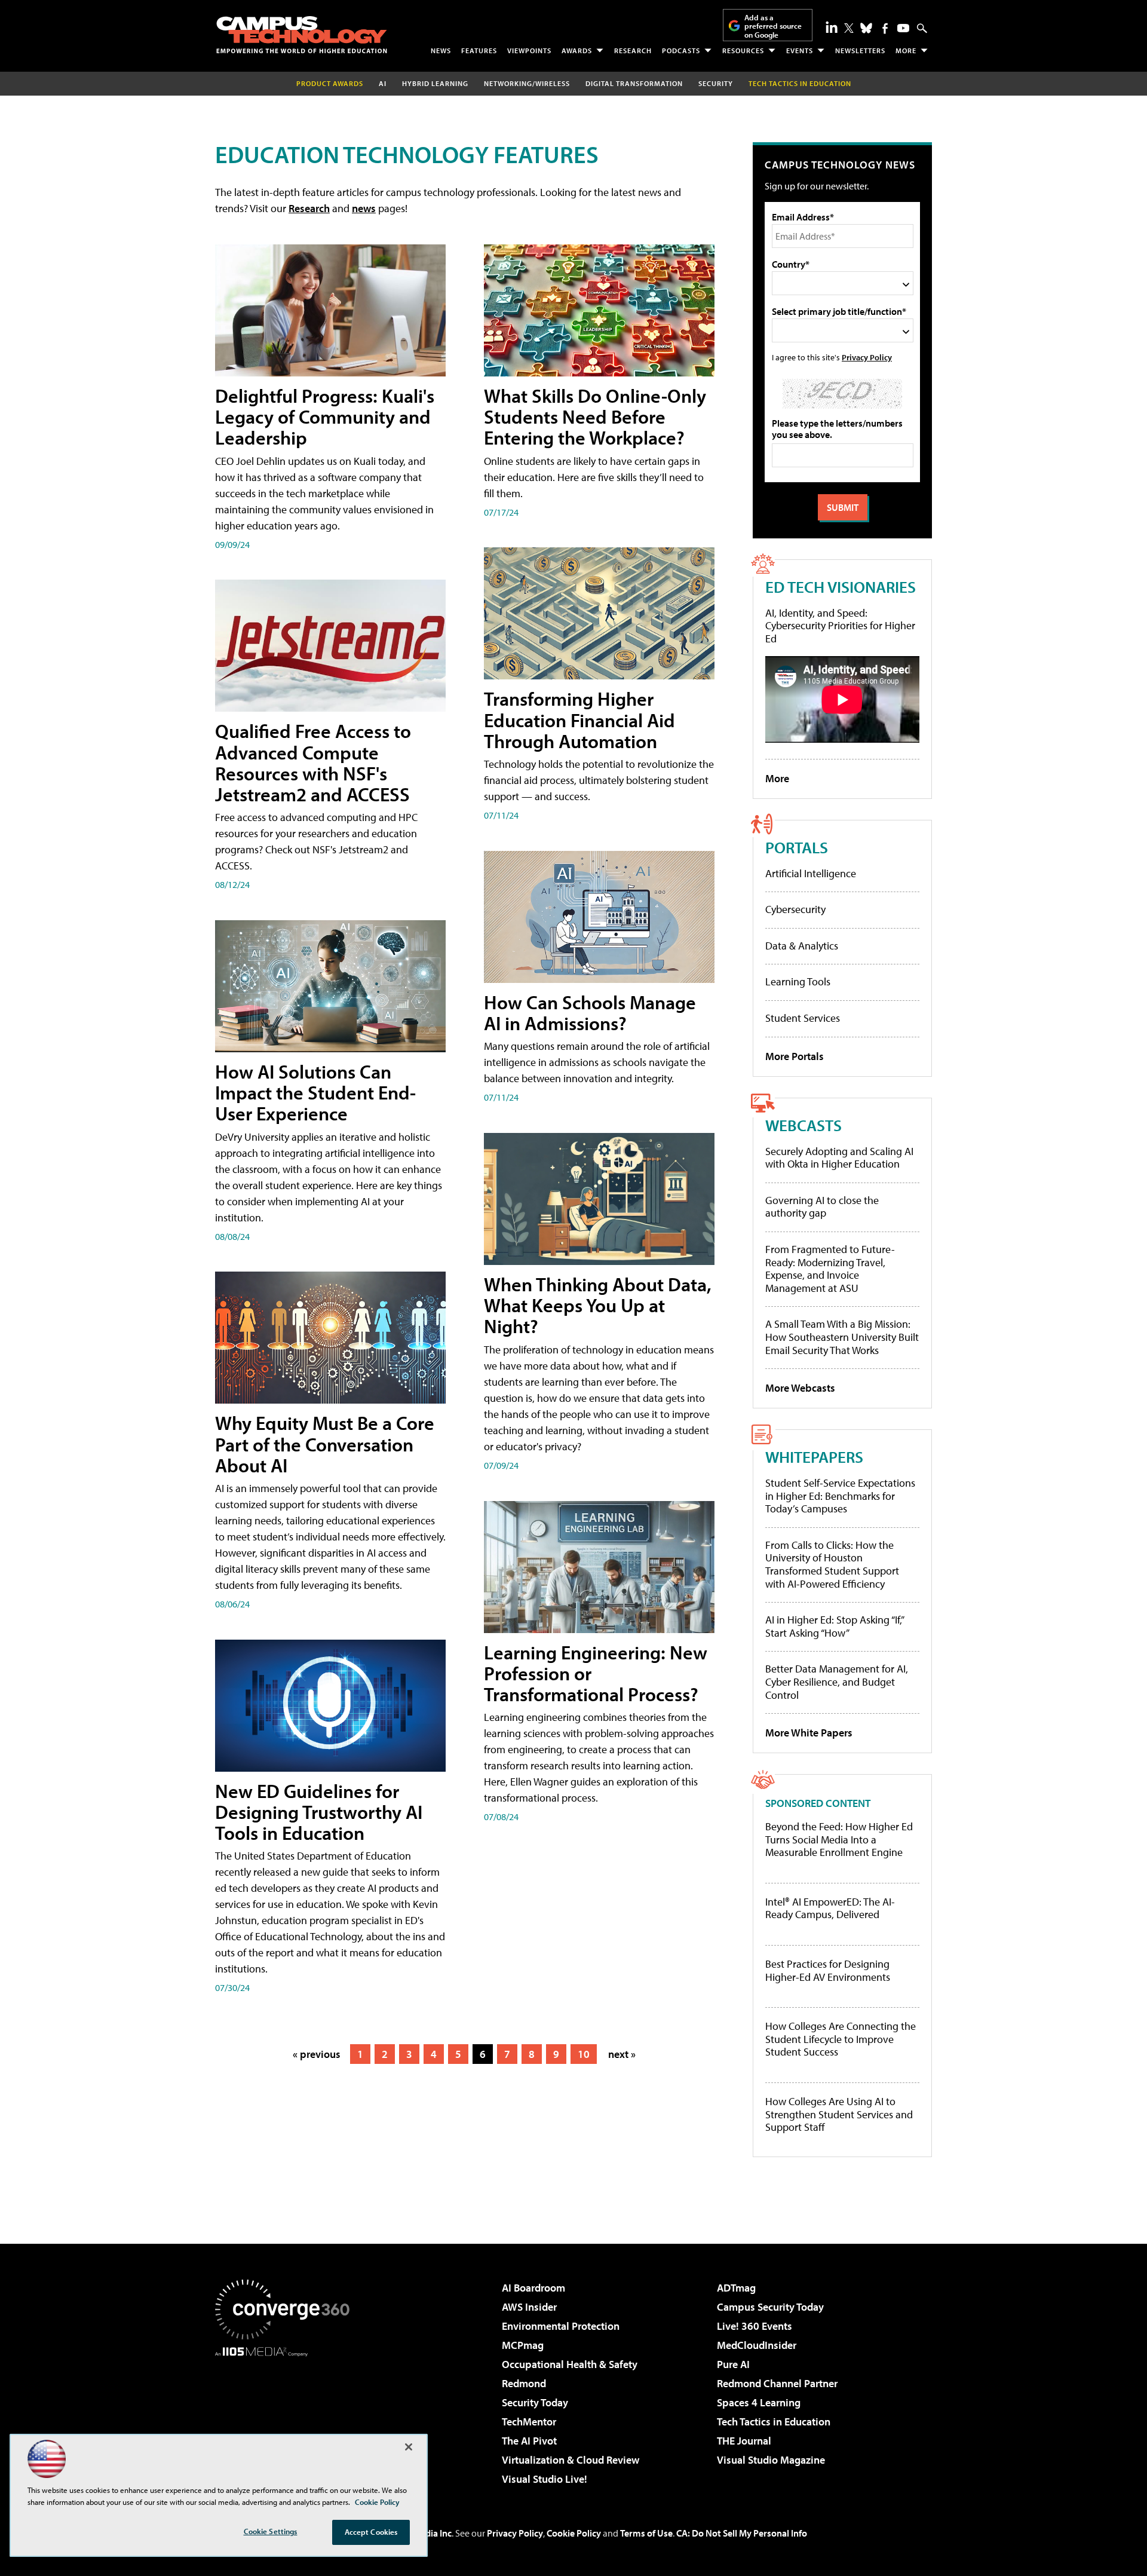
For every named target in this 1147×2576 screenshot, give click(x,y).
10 (584, 2054)
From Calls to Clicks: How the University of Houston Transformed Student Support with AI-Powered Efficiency (832, 1564)
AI (383, 83)
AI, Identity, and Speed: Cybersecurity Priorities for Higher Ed (840, 626)
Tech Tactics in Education (774, 2422)
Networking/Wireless (527, 83)
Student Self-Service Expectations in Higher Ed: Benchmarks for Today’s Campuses (840, 1496)
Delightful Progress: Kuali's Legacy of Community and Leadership (325, 416)
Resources (743, 50)
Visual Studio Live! (545, 2479)
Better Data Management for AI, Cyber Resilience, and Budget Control (837, 1681)
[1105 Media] (287, 2418)
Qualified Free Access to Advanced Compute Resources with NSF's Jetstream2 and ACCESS (313, 762)
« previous (317, 2054)
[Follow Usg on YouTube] (903, 28)
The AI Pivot (529, 2441)
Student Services (803, 1018)
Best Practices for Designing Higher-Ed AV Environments (828, 1970)
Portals (797, 847)
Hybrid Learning (435, 83)
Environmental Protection (561, 2326)
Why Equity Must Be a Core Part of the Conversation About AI (325, 1444)
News (441, 50)
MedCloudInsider (757, 2345)
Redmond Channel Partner (777, 2383)
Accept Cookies (371, 2532)
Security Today (535, 2402)
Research (633, 50)
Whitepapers (814, 1457)
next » (622, 2054)
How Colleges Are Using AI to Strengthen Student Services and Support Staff (839, 2114)
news (364, 208)
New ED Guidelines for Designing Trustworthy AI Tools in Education (319, 1812)
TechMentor (529, 2422)
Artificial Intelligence (811, 873)
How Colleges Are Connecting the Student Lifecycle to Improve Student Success (841, 2039)
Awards (577, 50)
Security (716, 83)
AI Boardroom (533, 2288)
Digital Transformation (634, 83)
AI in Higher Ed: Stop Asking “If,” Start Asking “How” (834, 1626)
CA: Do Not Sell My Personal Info (742, 2533)
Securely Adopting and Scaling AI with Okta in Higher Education (839, 1158)
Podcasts (681, 50)
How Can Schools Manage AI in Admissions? (590, 1013)
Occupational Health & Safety (570, 2364)
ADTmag (736, 2288)
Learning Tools (798, 981)
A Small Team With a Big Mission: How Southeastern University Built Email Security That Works (842, 1337)
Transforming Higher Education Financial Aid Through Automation (579, 719)
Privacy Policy (867, 357)
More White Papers (809, 1733)
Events (800, 50)
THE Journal (744, 2441)
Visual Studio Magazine (771, 2460)
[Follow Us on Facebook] (885, 28)
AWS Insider (529, 2307)
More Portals (795, 1056)
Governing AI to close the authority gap (822, 1207)
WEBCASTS (803, 1125)
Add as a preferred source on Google (773, 26)
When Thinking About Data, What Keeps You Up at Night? (598, 1305)
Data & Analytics (802, 946)
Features (479, 50)
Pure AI (733, 2364)
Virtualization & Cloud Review (571, 2460)
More (906, 50)
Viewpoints (529, 50)
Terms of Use (646, 2533)
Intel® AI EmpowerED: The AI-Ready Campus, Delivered (830, 1908)
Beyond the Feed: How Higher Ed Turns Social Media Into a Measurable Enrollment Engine (839, 1840)
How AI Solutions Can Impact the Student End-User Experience (315, 1092)
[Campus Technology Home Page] (302, 35)
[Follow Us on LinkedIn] (832, 27)
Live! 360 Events (755, 2326)
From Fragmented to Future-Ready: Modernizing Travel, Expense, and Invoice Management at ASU (830, 1269)
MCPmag (523, 2345)
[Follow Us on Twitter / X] (849, 28)
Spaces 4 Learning (759, 2402)
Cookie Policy (574, 2533)
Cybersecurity (795, 909)
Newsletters (860, 50)
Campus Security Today (770, 2307)
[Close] (409, 2447)
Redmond (524, 2383)
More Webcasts (800, 1388)
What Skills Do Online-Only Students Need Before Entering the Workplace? (595, 416)
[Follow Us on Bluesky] (866, 28)
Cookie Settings (271, 2531)
